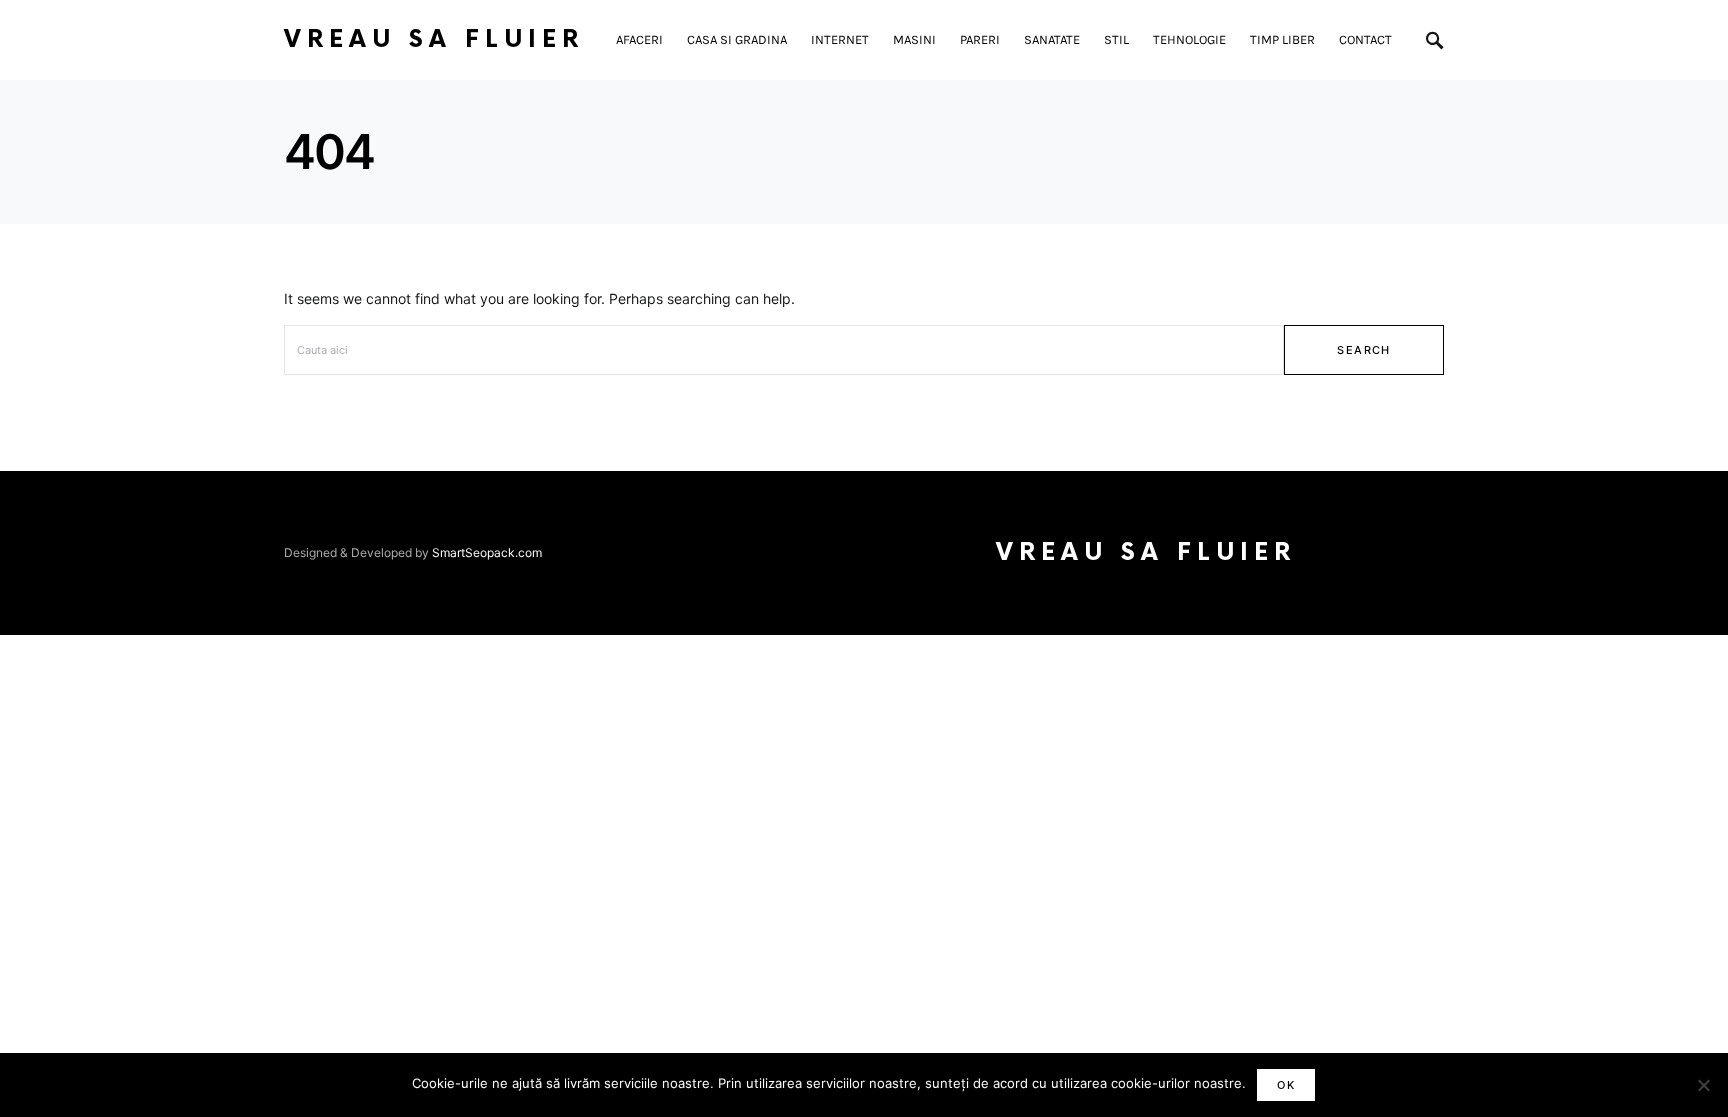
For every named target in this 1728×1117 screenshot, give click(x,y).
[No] (1703, 1085)
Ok (1286, 1085)
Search (1363, 350)
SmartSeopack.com (487, 552)
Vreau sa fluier (434, 39)
